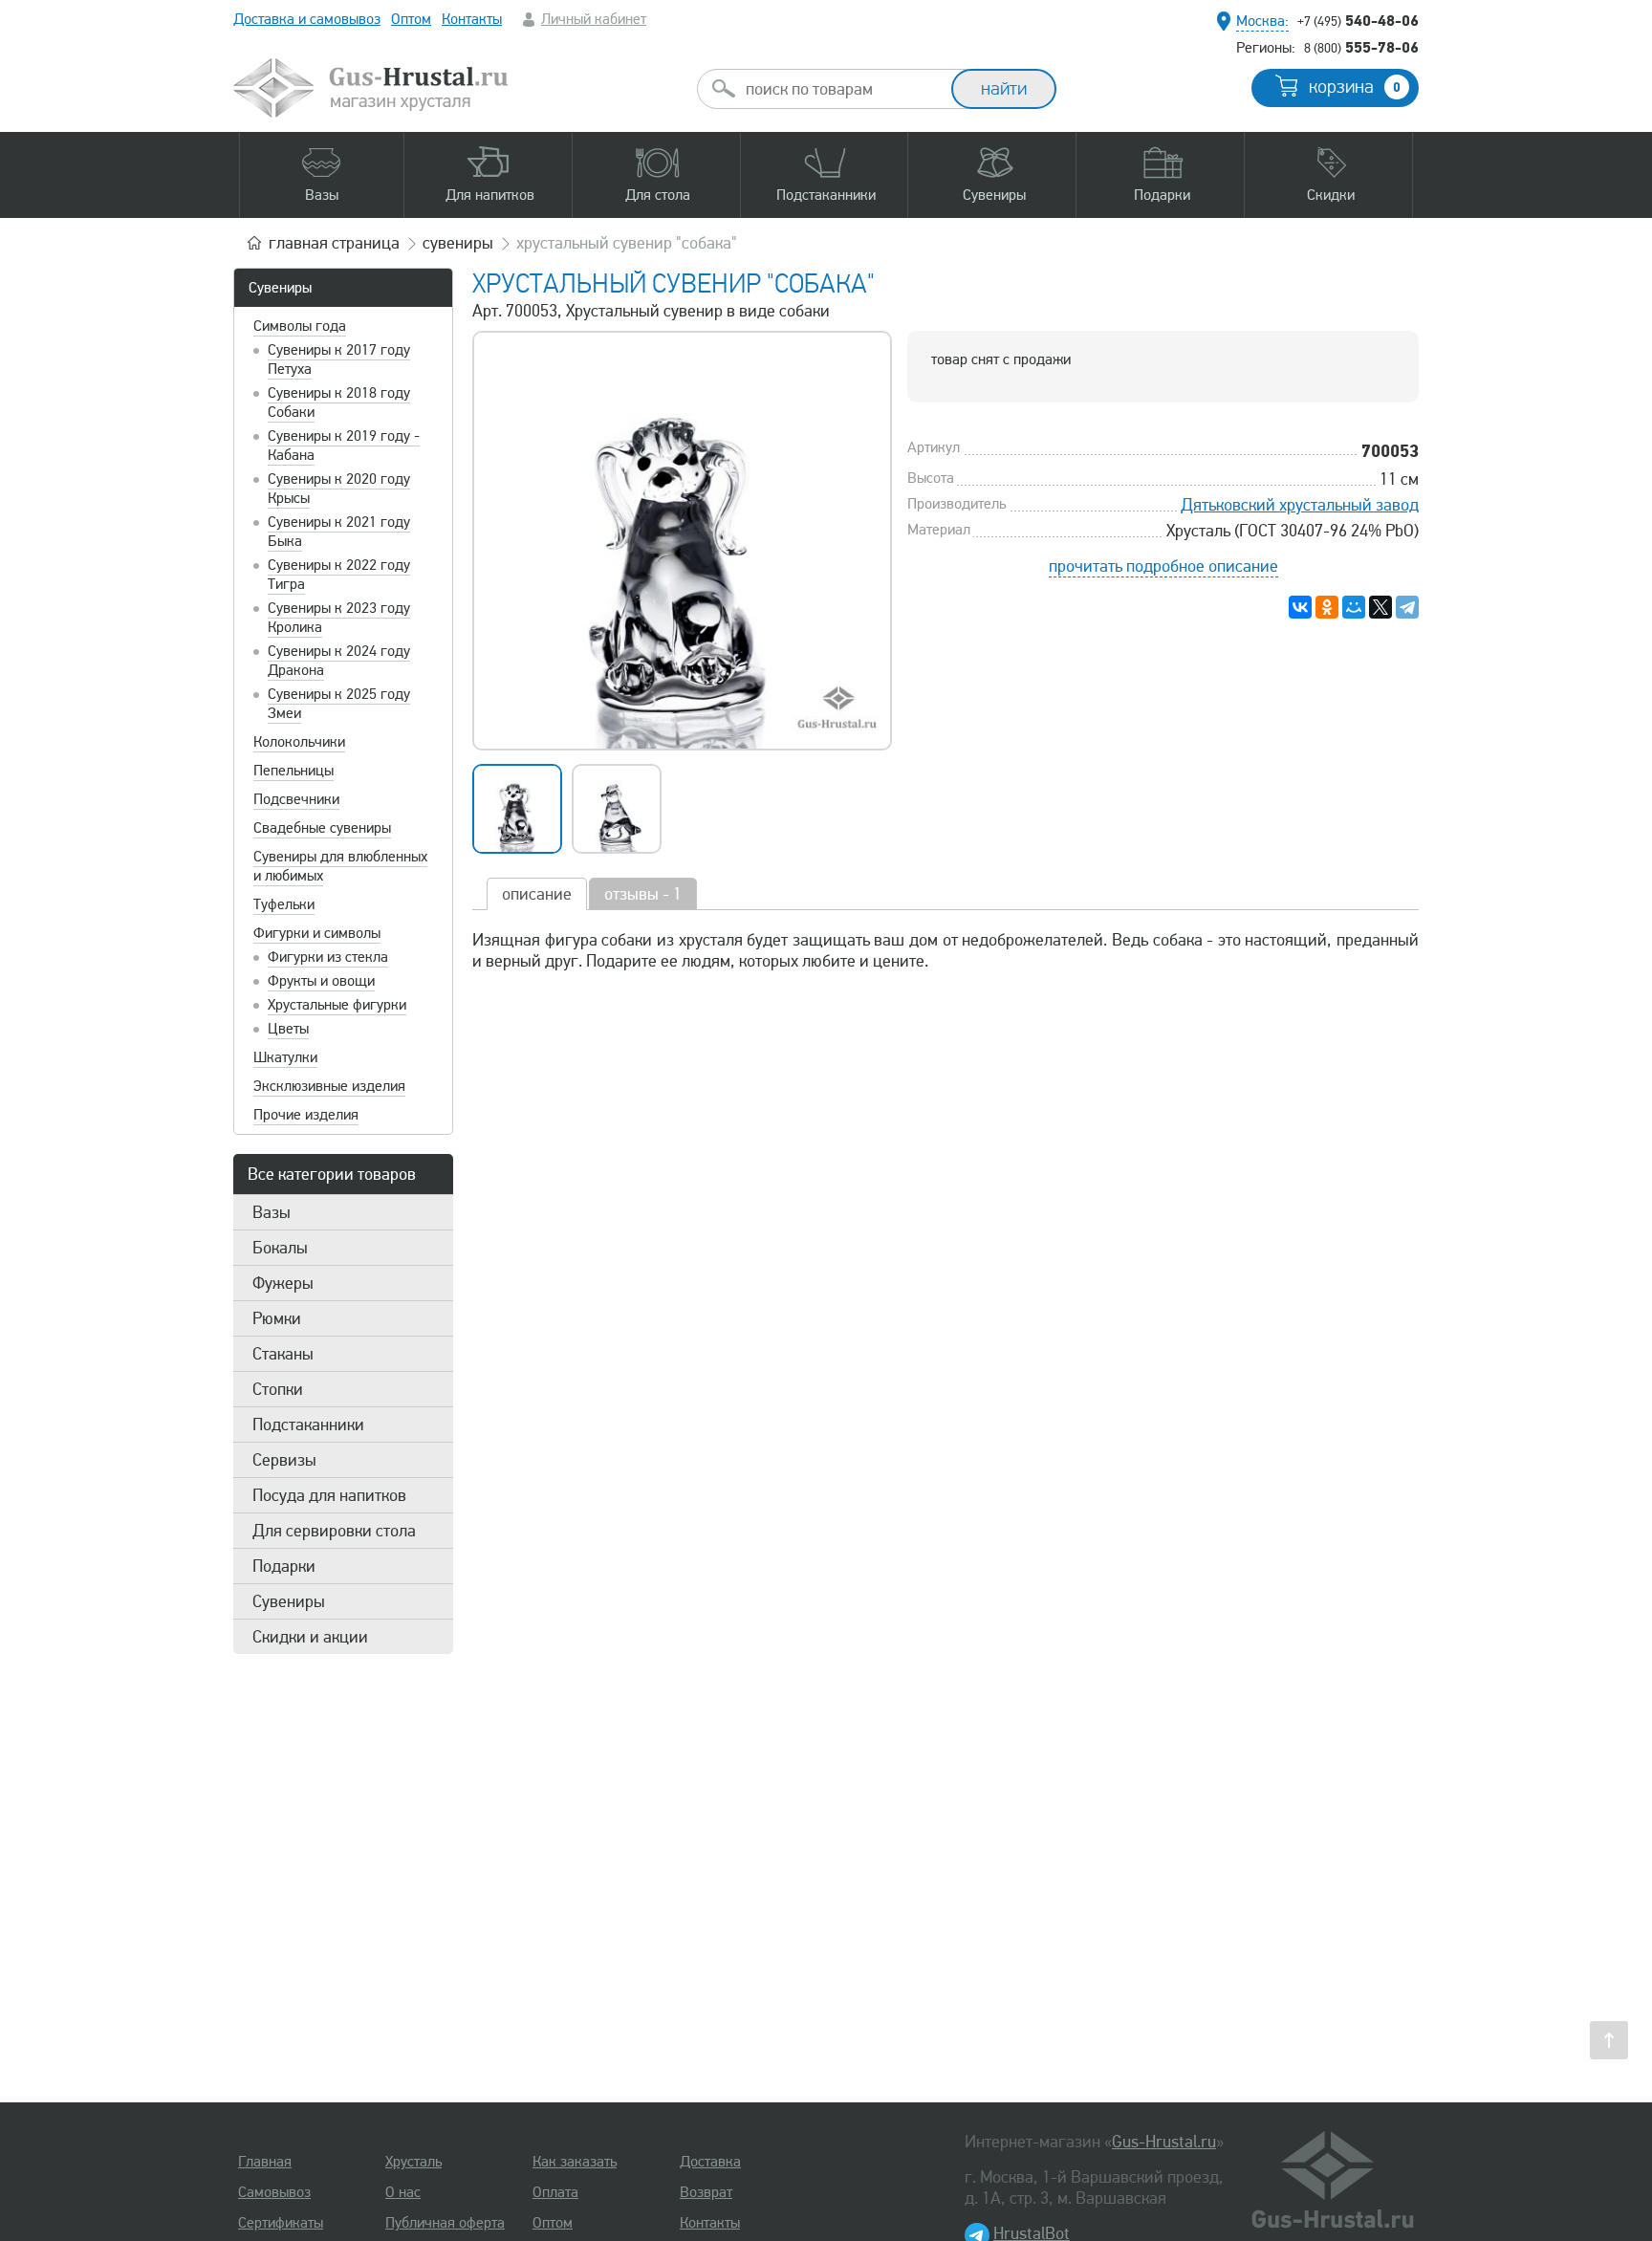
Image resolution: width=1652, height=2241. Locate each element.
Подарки (284, 1566)
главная (334, 243)
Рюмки (277, 1318)
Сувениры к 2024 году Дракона (339, 661)
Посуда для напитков (329, 1495)
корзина (1355, 87)
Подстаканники (308, 1425)
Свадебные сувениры (322, 828)
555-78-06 (1361, 47)
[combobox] (841, 89)
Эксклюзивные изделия (329, 1086)
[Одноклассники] (1327, 607)
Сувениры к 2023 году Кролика (339, 618)
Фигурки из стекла (328, 957)
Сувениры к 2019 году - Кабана (344, 446)
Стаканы (283, 1354)
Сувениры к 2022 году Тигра (339, 575)
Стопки (278, 1389)
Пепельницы (293, 771)
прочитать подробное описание (1163, 566)
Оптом (411, 19)
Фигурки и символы (317, 933)
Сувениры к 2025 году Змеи (339, 704)
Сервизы (284, 1460)
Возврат (706, 2192)
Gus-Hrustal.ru (1164, 2142)
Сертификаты (281, 2223)
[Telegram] (1407, 607)
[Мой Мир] (1354, 607)
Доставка (710, 2162)
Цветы (288, 1029)
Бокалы (280, 1248)
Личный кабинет (594, 19)
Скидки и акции (310, 1637)
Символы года (300, 326)
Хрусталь (413, 2162)
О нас (403, 2192)
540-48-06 (1358, 20)
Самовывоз (274, 2192)
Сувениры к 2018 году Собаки (339, 403)
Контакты (472, 19)
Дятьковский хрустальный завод (1300, 505)
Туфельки (284, 904)
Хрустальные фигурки (337, 1005)
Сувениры (280, 288)
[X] (1380, 607)
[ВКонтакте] (1300, 607)
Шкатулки (285, 1057)
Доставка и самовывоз (307, 19)
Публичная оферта (445, 2223)
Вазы (272, 1212)
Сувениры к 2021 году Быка (339, 532)
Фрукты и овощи (321, 981)
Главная (265, 2162)
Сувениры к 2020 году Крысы (339, 489)
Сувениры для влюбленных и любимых (340, 866)
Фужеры (283, 1283)
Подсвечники (296, 799)
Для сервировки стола (334, 1531)
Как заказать (575, 2162)
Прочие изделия (306, 1115)
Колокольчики (299, 742)
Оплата (555, 2192)
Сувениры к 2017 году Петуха (339, 359)
